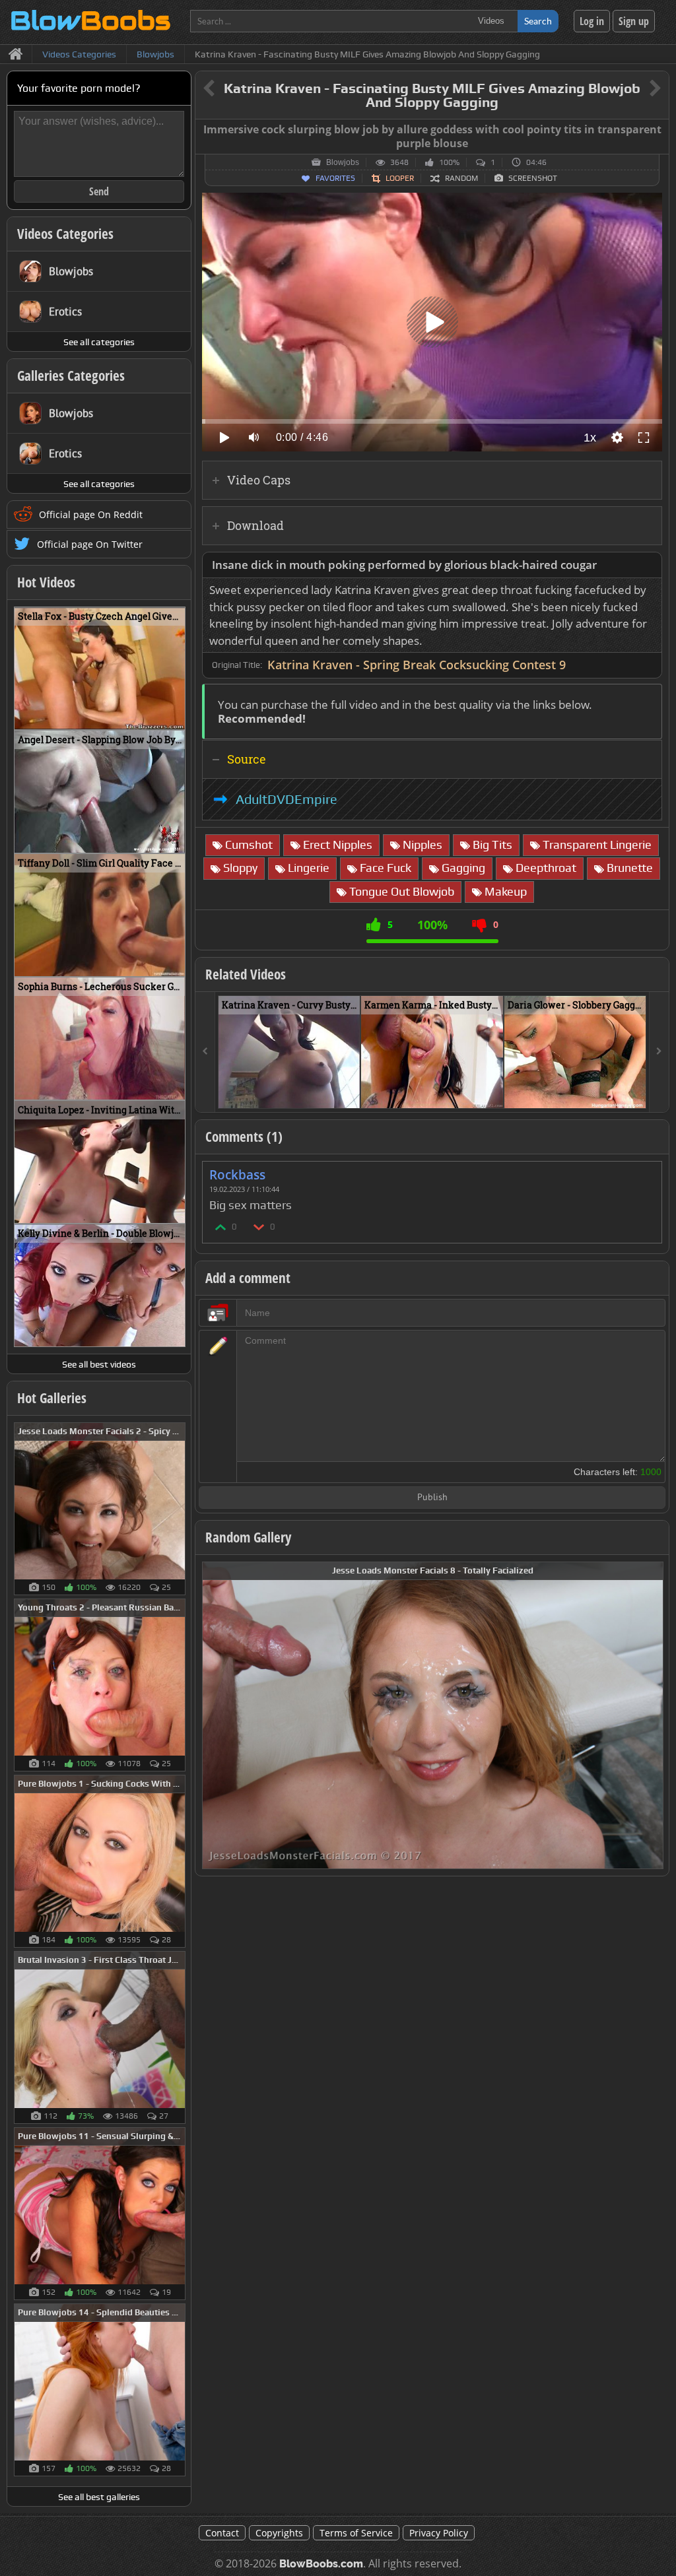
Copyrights (279, 2533)
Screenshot (533, 178)
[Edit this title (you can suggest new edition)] (637, 89)
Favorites (335, 178)
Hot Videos (46, 582)
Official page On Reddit (91, 514)
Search (538, 21)
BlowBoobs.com (321, 2564)
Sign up (634, 21)
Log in (592, 21)
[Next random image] (652, 1715)
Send (99, 191)
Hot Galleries (52, 1398)
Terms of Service (356, 2533)
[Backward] (205, 1052)
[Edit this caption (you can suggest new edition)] (657, 130)
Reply (645, 1171)
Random (461, 178)
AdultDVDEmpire (287, 799)
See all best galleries (99, 2497)
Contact (222, 2533)
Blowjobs (343, 162)
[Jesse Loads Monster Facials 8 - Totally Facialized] (433, 1714)
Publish (432, 1498)
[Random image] (179, 1509)
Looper (400, 178)
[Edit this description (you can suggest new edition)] (649, 565)
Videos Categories (65, 234)
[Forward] (659, 1052)
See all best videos (99, 1364)
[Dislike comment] (259, 1227)
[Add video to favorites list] (351, 1092)
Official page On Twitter (90, 544)
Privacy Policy (439, 2533)
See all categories (99, 342)
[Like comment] (221, 1227)
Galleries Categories (71, 376)
